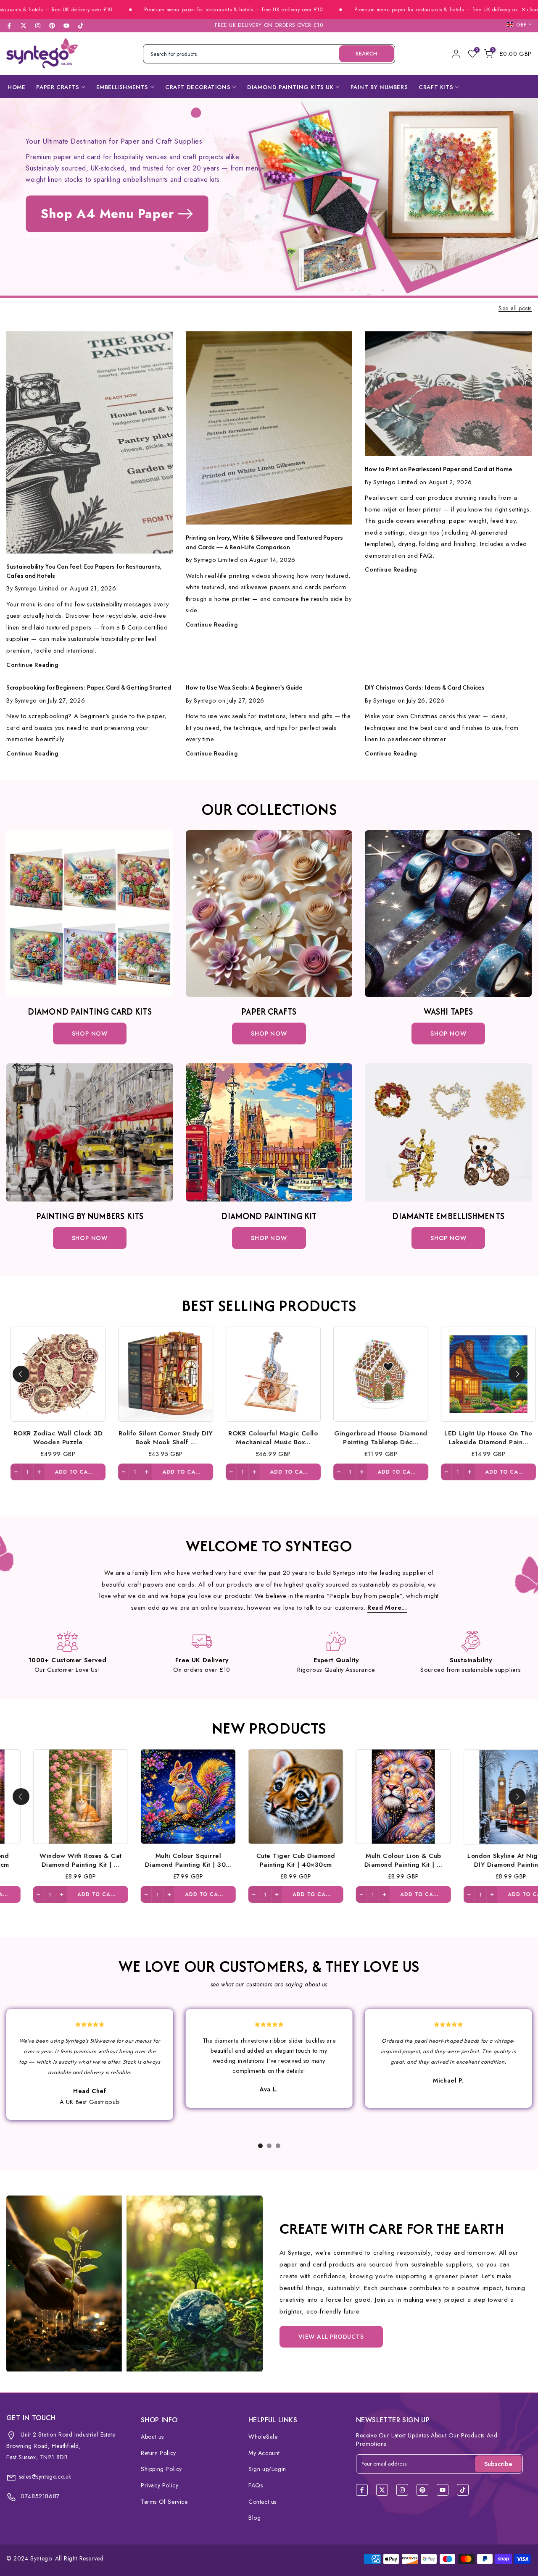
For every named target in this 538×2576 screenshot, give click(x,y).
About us (152, 2437)
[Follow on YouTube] (66, 26)
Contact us (262, 2502)
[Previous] (21, 1374)
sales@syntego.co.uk (45, 2476)
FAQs (256, 2485)
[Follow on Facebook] (9, 26)
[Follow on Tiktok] (81, 26)
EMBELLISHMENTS (122, 87)
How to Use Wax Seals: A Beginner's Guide (244, 687)
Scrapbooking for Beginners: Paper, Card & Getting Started (89, 687)
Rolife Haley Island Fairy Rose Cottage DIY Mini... (194, 1860)
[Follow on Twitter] (24, 26)
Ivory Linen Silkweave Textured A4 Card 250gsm (302, 1860)
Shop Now (90, 1034)
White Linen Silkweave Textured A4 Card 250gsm (410, 1860)
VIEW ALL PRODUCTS (331, 2337)
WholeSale (263, 2437)
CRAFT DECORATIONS (198, 87)
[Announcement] (143, 10)
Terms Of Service (164, 2502)
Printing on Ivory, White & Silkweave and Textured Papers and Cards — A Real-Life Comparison (264, 542)
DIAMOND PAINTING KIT (269, 1216)
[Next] (517, 1374)
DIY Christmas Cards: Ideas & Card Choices (425, 687)
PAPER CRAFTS (58, 87)
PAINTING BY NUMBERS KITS (90, 1216)
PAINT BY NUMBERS (379, 87)
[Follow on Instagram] (38, 26)
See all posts (515, 309)
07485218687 (39, 2496)
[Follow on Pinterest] (52, 26)
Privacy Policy (160, 2485)
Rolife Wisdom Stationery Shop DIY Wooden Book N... (87, 1860)
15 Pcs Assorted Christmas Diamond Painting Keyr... (204, 1437)
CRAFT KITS (436, 87)
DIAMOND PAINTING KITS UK (290, 87)
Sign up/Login (267, 2469)
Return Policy (158, 2453)
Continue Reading (32, 665)
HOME (16, 87)
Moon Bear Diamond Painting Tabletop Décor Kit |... (420, 1437)
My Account (264, 2453)
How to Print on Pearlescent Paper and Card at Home (439, 469)
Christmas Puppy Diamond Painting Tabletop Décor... (312, 1437)
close (532, 10)
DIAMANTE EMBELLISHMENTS (448, 1216)
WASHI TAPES (448, 1011)
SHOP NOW (269, 1034)
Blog (254, 2518)
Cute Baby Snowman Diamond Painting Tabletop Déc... (97, 1437)
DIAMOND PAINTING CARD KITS (90, 1011)
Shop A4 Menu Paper (107, 214)
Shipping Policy (161, 2469)
